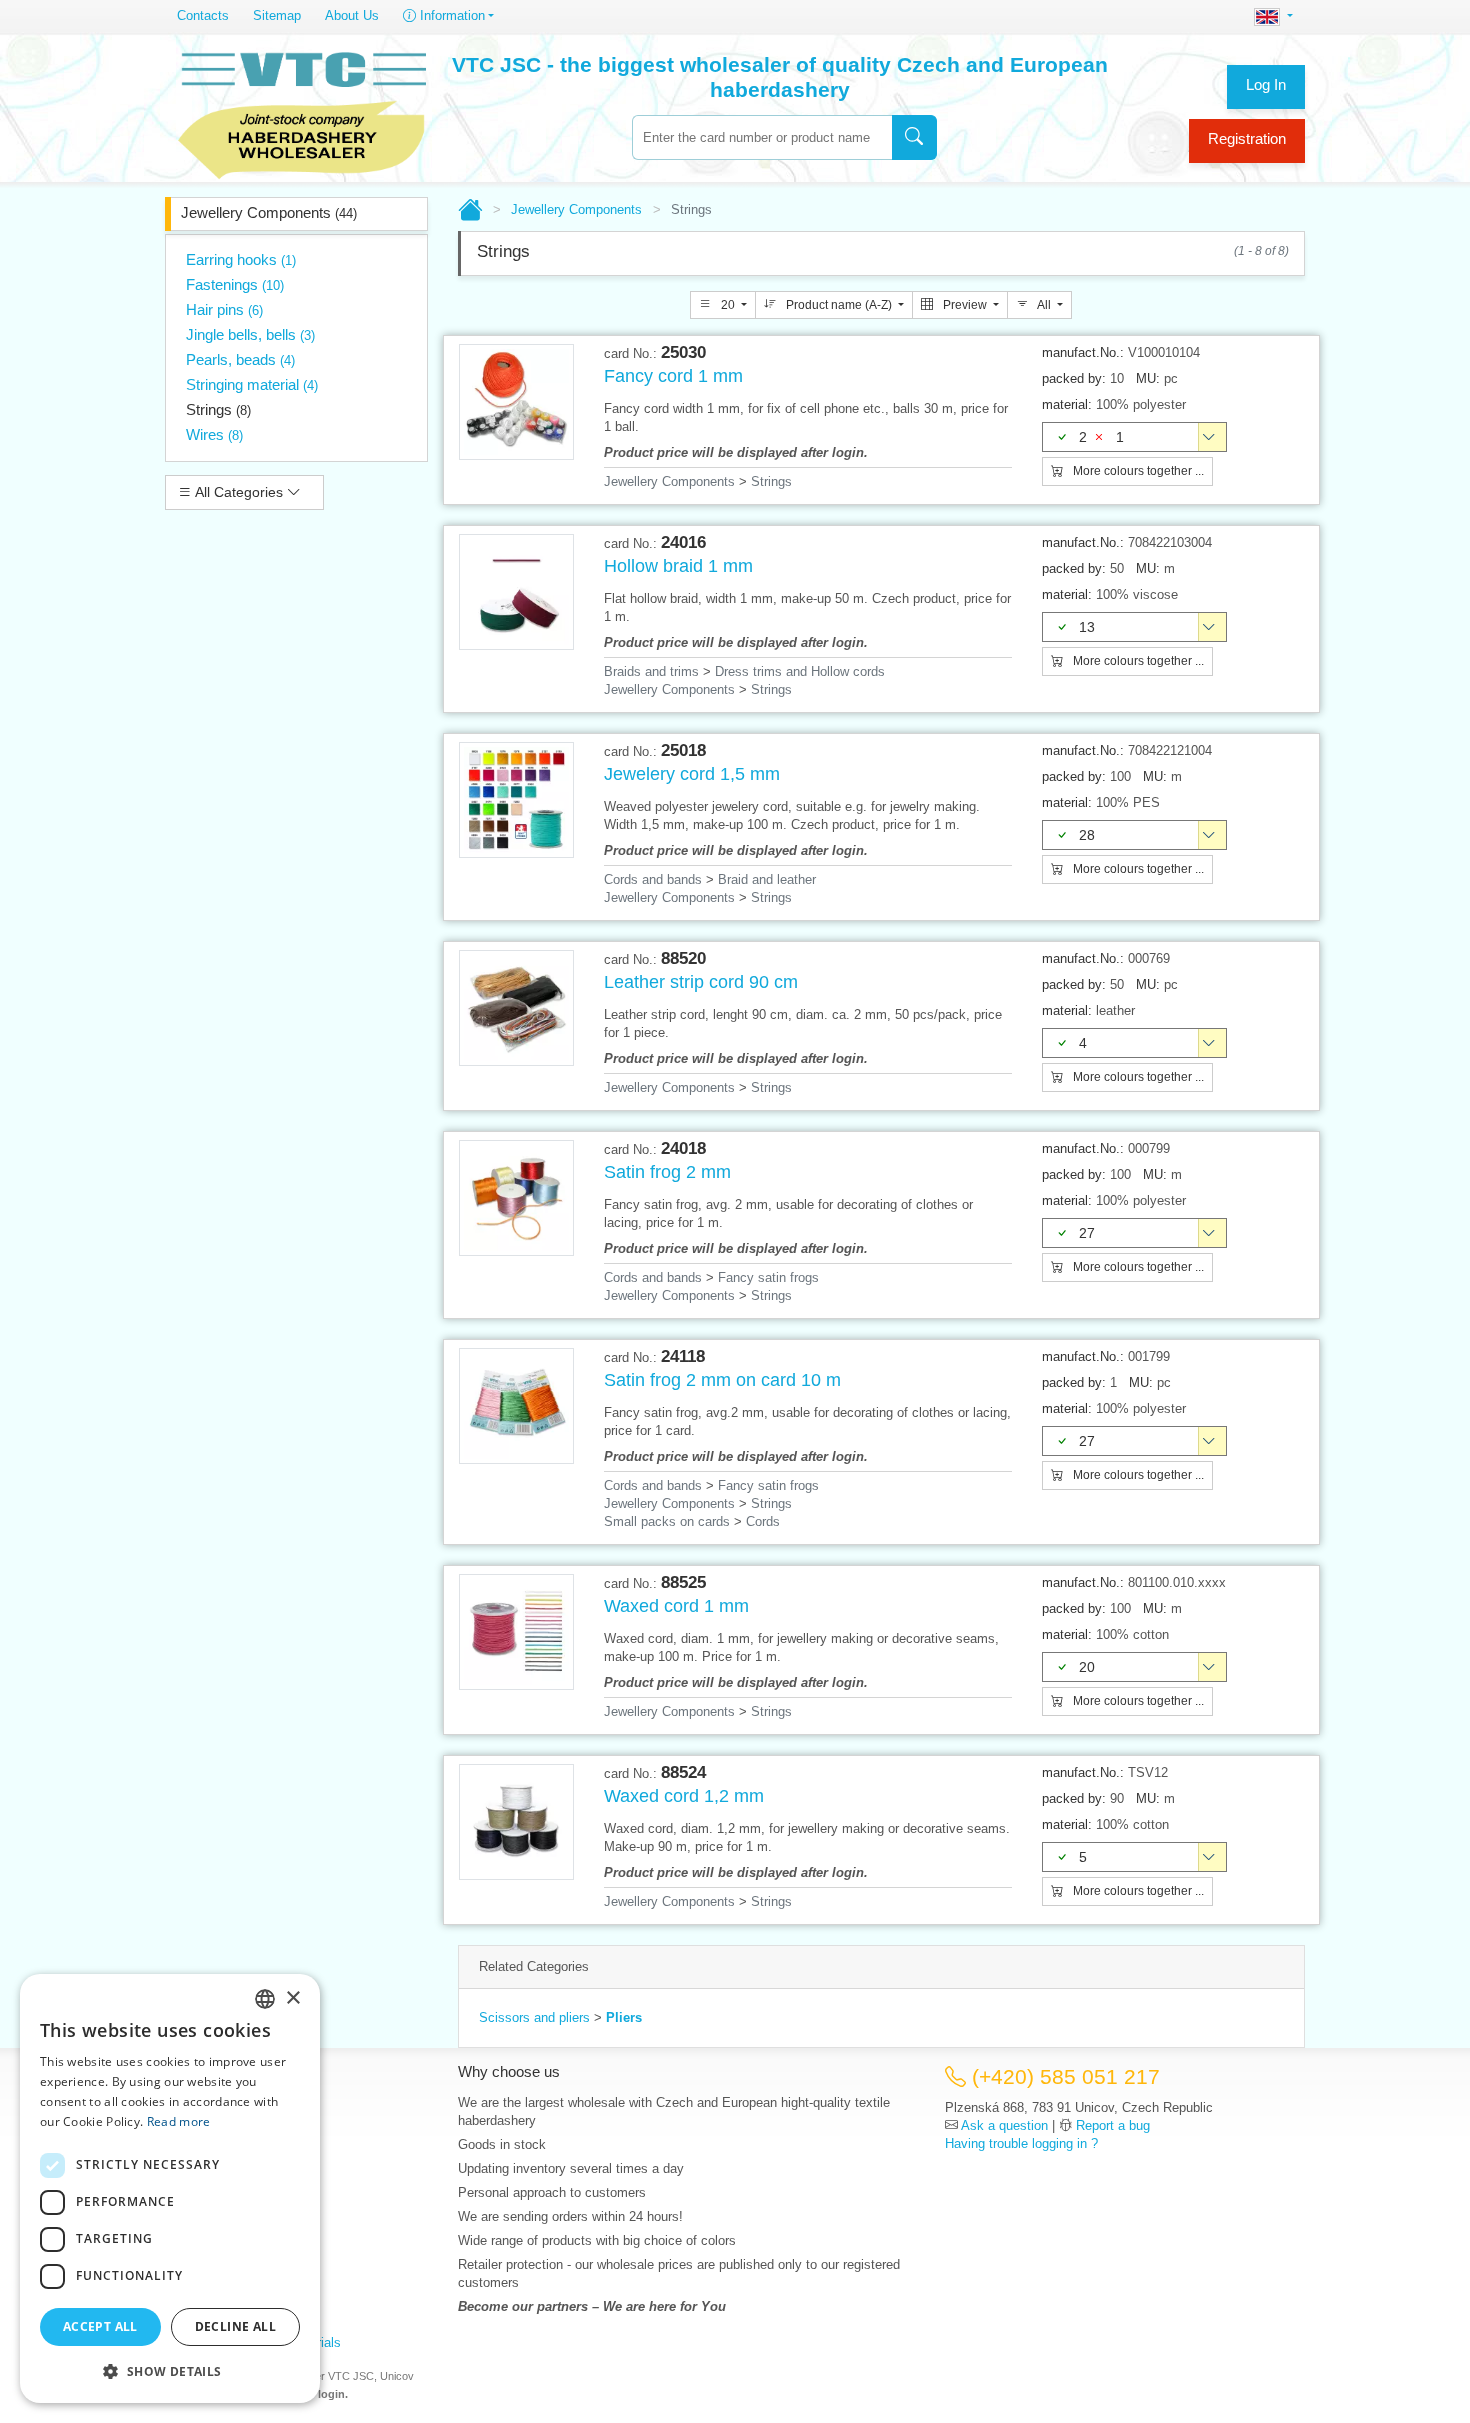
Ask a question (1004, 2125)
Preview (965, 305)
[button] (170, 2371)
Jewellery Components (269, 212)
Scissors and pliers (534, 2017)
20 (728, 305)
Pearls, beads (240, 359)
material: (1067, 404)
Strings (218, 409)
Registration (1247, 138)
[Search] (914, 137)
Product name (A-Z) (839, 305)
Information (450, 15)
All (1044, 305)
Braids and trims (651, 671)
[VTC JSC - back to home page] (302, 112)
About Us (352, 15)
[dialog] (170, 2188)
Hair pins (224, 309)
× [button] (292, 1998)
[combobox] (762, 137)
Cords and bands (653, 879)
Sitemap (277, 15)
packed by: (1074, 378)
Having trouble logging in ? (1021, 2143)
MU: (1148, 378)
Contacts (203, 15)
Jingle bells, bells (250, 334)
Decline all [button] (235, 2326)
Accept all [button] (100, 2326)
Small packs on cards (667, 1521)
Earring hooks (241, 259)
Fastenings (235, 284)
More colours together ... (1137, 471)
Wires (214, 434)
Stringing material (252, 384)
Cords (763, 1521)
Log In (1266, 84)
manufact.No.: (1083, 352)
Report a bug (1113, 2125)
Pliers (624, 2017)
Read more (179, 2121)
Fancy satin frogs (768, 1277)
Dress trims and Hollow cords (800, 671)
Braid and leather (767, 879)
